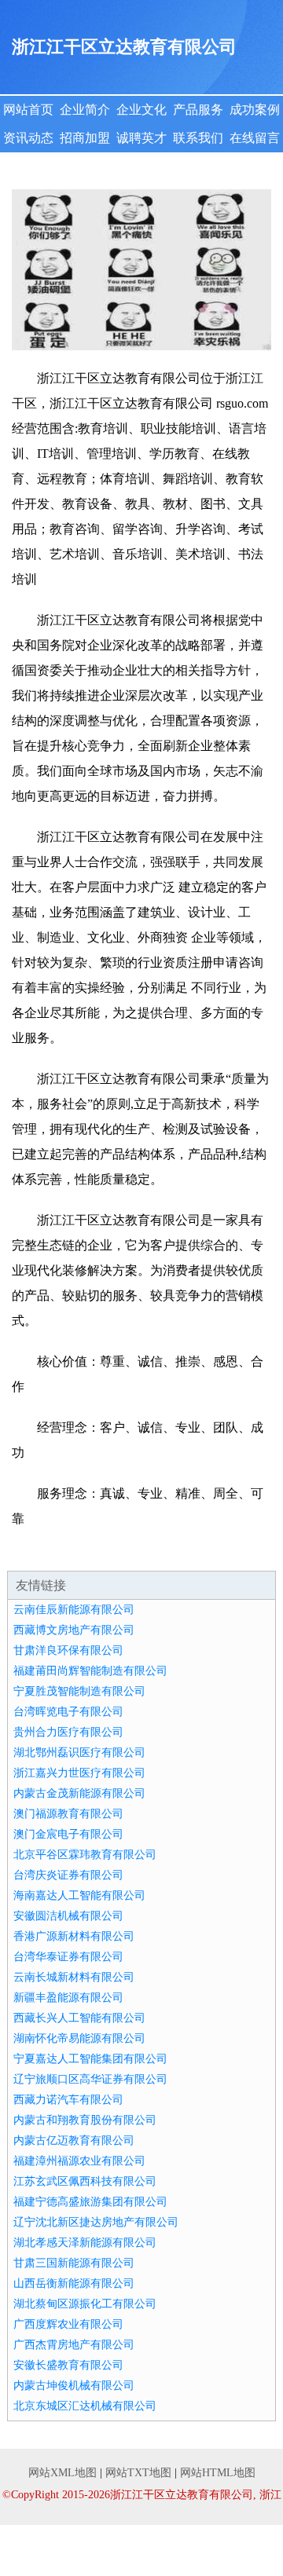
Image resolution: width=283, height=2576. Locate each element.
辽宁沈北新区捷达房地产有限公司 (96, 2222)
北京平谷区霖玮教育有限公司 (85, 1855)
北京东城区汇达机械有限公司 (85, 2406)
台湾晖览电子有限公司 (68, 1712)
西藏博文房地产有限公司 (74, 1630)
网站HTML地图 (218, 2473)
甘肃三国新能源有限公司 (74, 2263)
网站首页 (28, 110)
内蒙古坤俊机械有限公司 (74, 2386)
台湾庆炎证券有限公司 (68, 1875)
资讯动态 (28, 138)
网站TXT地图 (138, 2473)
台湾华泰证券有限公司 (68, 1957)
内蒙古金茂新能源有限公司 (79, 1793)
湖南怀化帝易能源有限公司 (79, 2038)
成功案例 (255, 110)
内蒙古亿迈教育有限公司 (74, 2141)
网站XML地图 (62, 2473)
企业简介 (85, 110)
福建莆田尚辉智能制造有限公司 (90, 1671)
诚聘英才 (141, 138)
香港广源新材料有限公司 (74, 1936)
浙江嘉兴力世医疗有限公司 (79, 1773)
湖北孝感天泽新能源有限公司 (85, 2243)
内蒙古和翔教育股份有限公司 (85, 2120)
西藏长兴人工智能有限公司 (79, 2018)
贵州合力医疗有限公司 (68, 1732)
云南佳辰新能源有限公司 (74, 1610)
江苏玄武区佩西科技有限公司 (85, 2181)
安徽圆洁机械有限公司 (68, 1916)
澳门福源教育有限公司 (68, 1814)
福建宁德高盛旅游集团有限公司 (90, 2202)
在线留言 (255, 138)
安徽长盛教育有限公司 (68, 2365)
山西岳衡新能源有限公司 (74, 2283)
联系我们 (198, 138)
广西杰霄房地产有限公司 (74, 2345)
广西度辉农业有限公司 (68, 2324)
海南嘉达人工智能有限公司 (79, 1895)
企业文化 (141, 110)
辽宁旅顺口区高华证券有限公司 (90, 2079)
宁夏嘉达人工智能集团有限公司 (90, 2059)
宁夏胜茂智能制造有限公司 (79, 1691)
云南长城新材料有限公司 (74, 1977)
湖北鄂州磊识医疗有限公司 (79, 1753)
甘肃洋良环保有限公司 (68, 1650)
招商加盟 (85, 138)
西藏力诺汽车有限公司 (68, 2100)
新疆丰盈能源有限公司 (68, 1998)
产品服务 (198, 110)
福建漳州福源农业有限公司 (79, 2161)
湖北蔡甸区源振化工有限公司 (85, 2304)
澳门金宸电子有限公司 (68, 1834)
